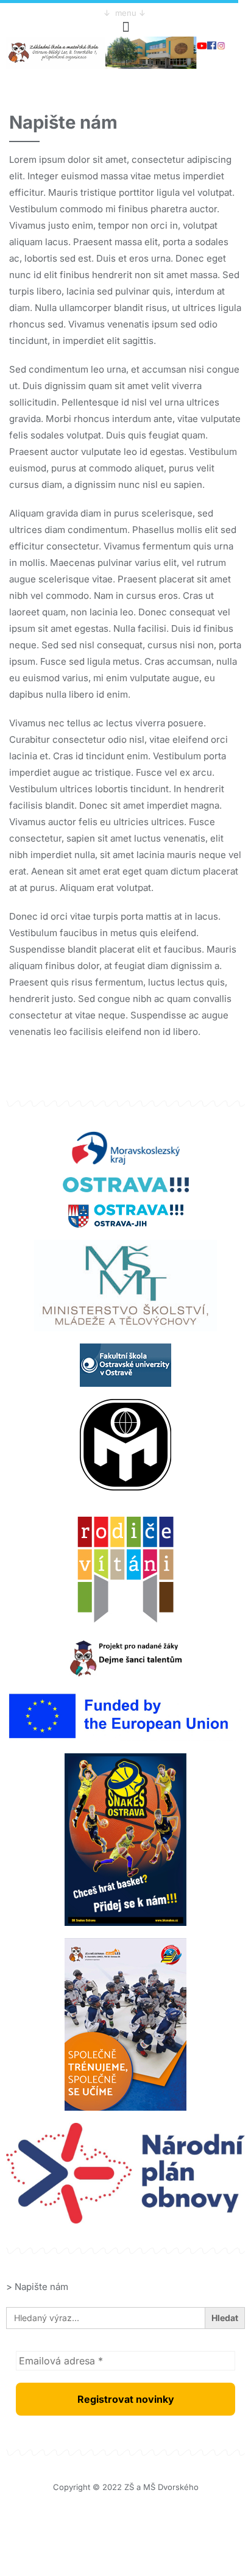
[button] (125, 27)
